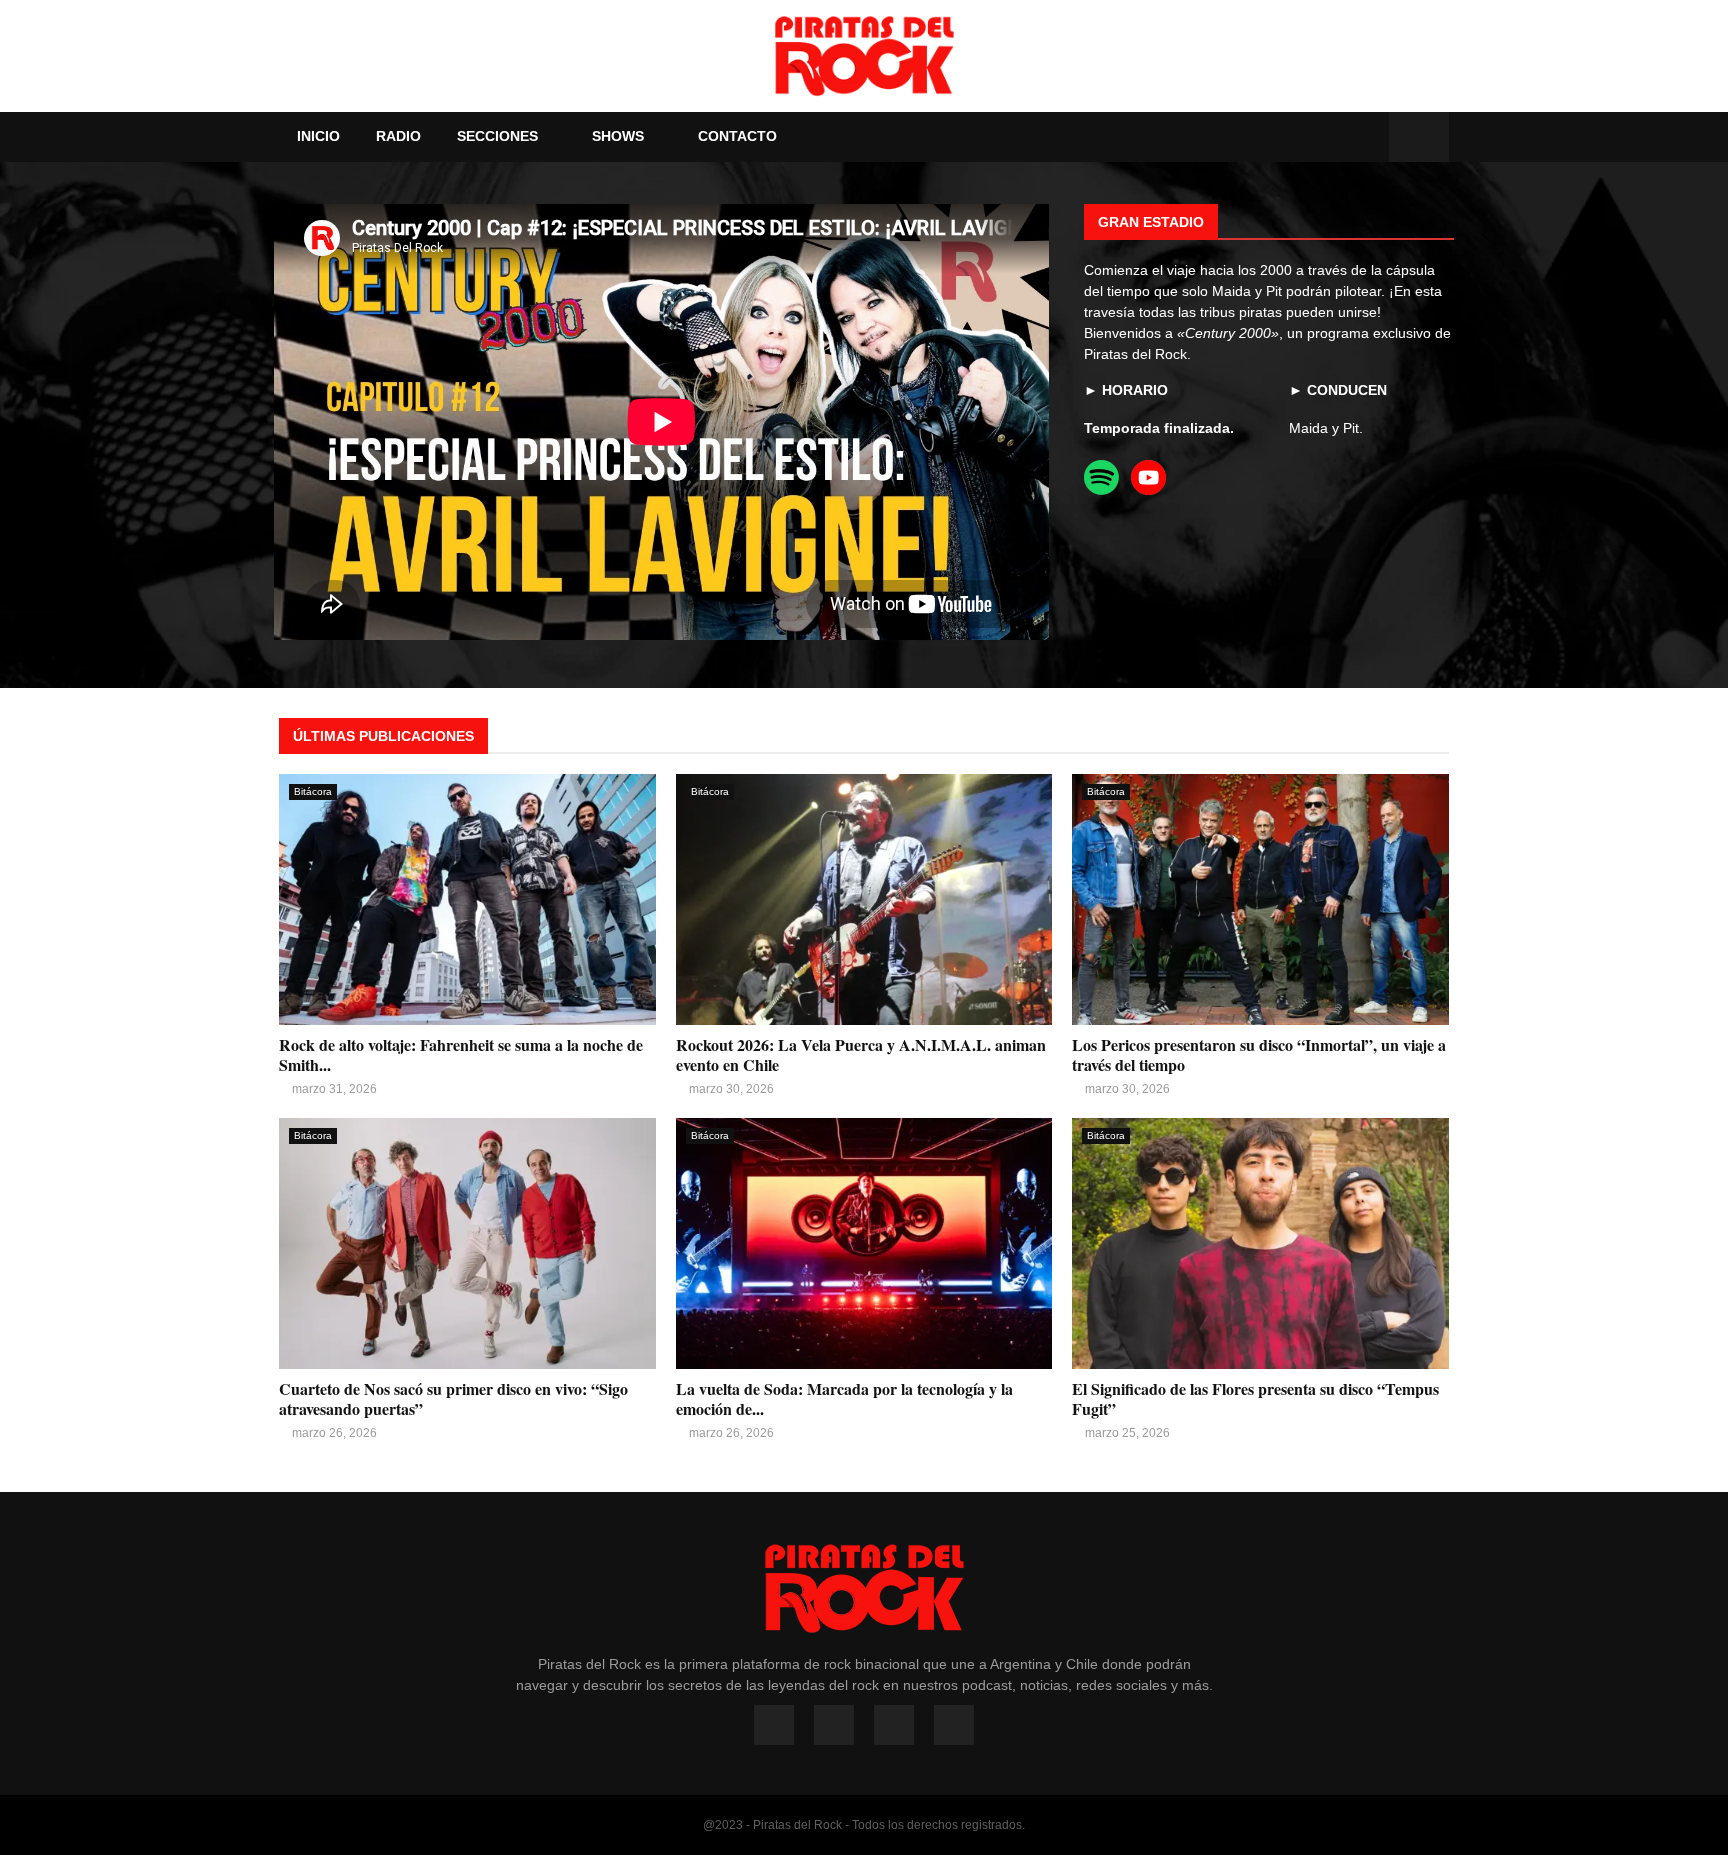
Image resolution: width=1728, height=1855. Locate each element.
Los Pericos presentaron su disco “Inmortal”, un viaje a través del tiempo (1259, 1054)
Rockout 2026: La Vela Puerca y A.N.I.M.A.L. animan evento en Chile (861, 1054)
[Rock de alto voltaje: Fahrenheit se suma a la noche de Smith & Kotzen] (467, 899)
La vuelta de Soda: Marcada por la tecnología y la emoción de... (844, 1398)
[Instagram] (1324, 137)
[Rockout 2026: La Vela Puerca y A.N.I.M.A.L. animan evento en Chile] (864, 899)
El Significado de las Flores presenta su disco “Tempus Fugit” (1255, 1398)
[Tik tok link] (1368, 137)
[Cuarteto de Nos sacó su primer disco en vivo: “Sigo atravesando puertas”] (467, 1243)
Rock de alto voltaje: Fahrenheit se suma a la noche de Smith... (461, 1054)
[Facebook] (1302, 137)
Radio (398, 136)
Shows (618, 136)
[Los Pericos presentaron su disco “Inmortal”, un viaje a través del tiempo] (1260, 899)
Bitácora (313, 791)
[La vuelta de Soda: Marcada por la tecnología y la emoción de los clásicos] (864, 1243)
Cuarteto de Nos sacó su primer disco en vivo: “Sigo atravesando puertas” (453, 1398)
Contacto (737, 136)
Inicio (318, 136)
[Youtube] (1346, 137)
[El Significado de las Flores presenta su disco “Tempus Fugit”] (1260, 1243)
